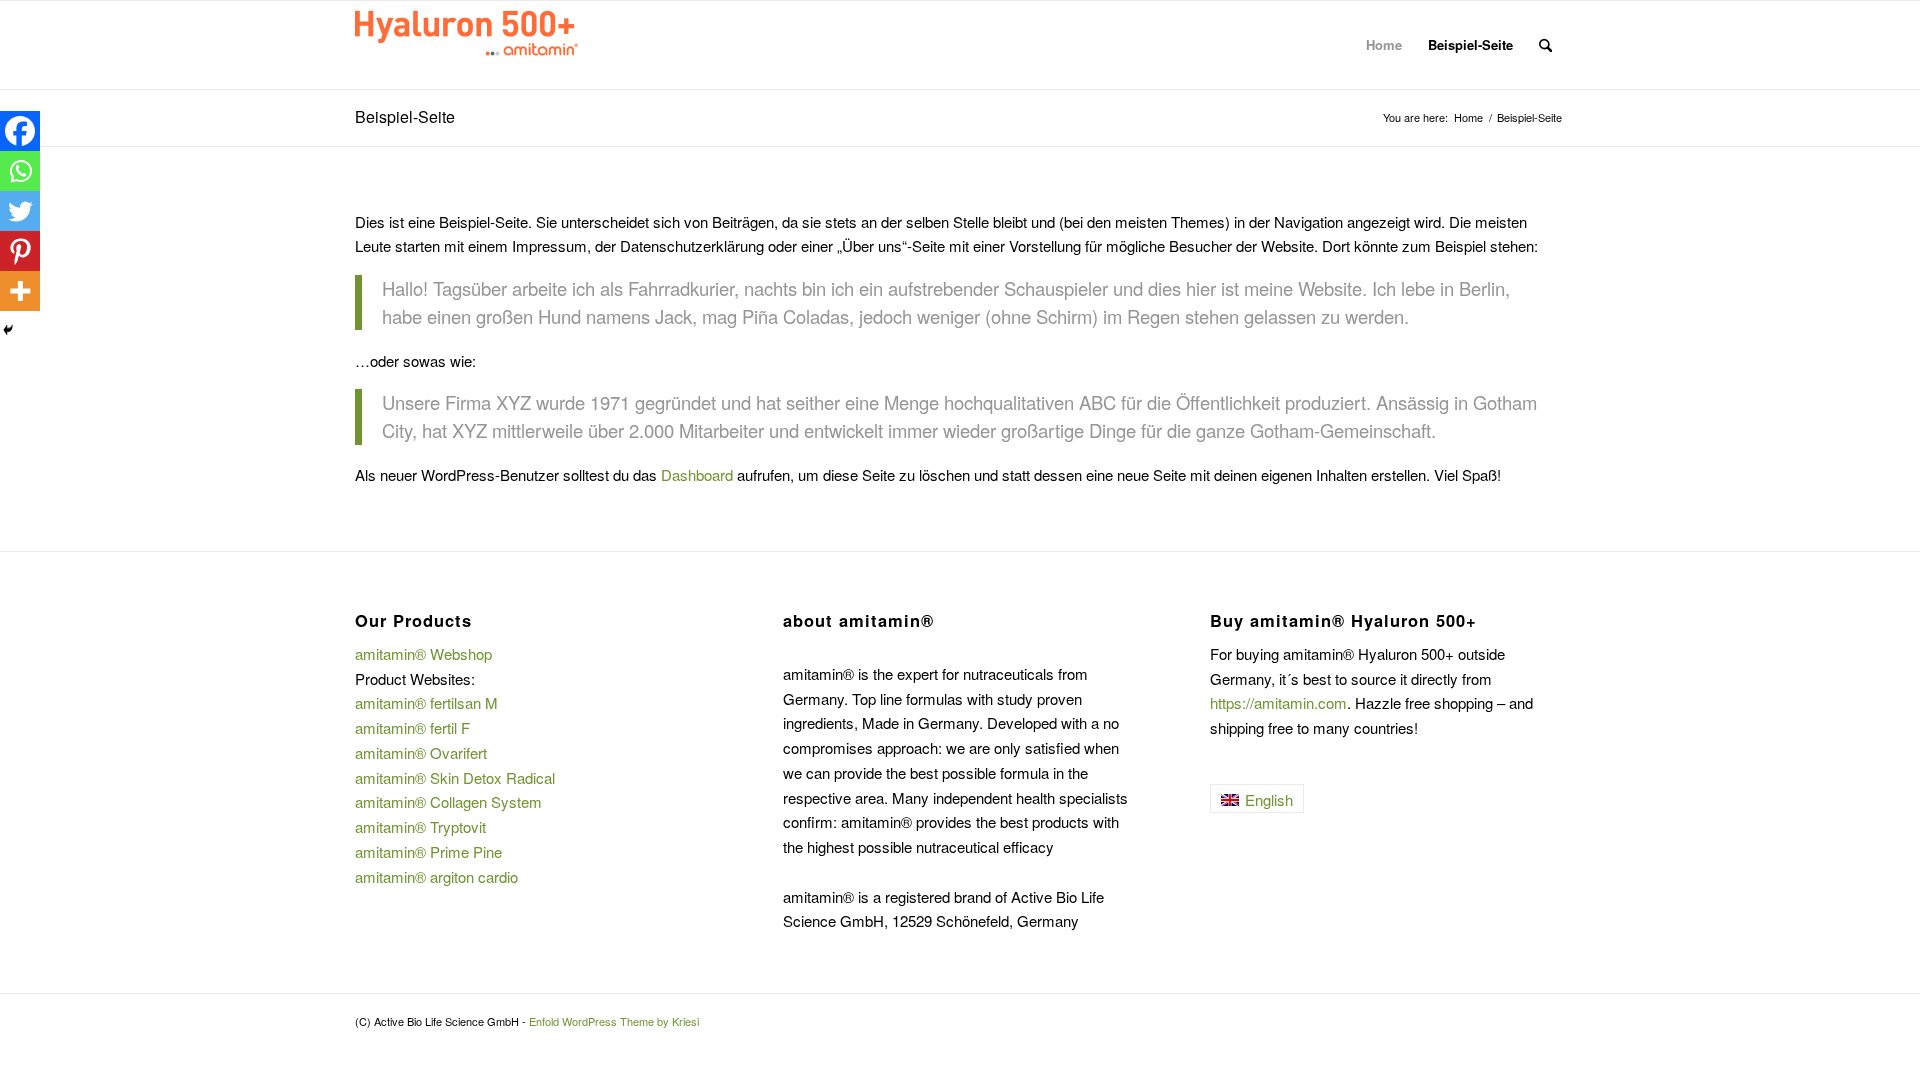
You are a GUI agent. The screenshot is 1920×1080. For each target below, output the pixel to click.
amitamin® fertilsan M (426, 702)
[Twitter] (20, 211)
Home (1384, 44)
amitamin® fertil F (412, 727)
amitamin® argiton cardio (436, 876)
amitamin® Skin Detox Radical (455, 777)
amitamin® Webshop (423, 653)
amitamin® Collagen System (448, 801)
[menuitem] (1545, 45)
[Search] (1545, 45)
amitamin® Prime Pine (428, 851)
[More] (20, 291)
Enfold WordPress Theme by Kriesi (614, 1021)
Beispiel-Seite (1470, 44)
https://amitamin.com (1278, 702)
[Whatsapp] (20, 171)
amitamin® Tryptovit (420, 826)
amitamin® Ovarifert (421, 752)
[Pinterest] (20, 251)
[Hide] (8, 330)
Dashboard (697, 474)
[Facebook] (20, 131)
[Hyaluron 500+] (505, 45)
